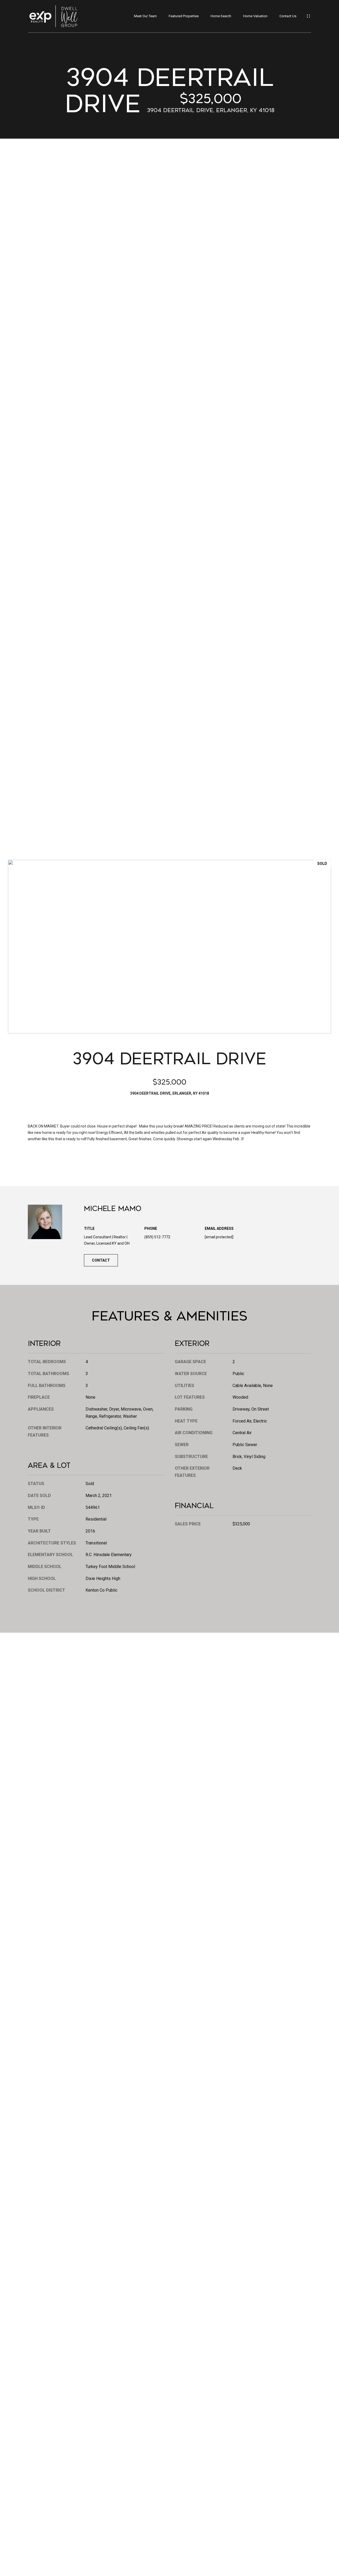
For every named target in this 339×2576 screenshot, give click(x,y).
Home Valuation (255, 16)
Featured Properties (184, 16)
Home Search (221, 16)
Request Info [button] (47, 1161)
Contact (101, 1260)
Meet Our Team (145, 16)
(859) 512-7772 (157, 1237)
